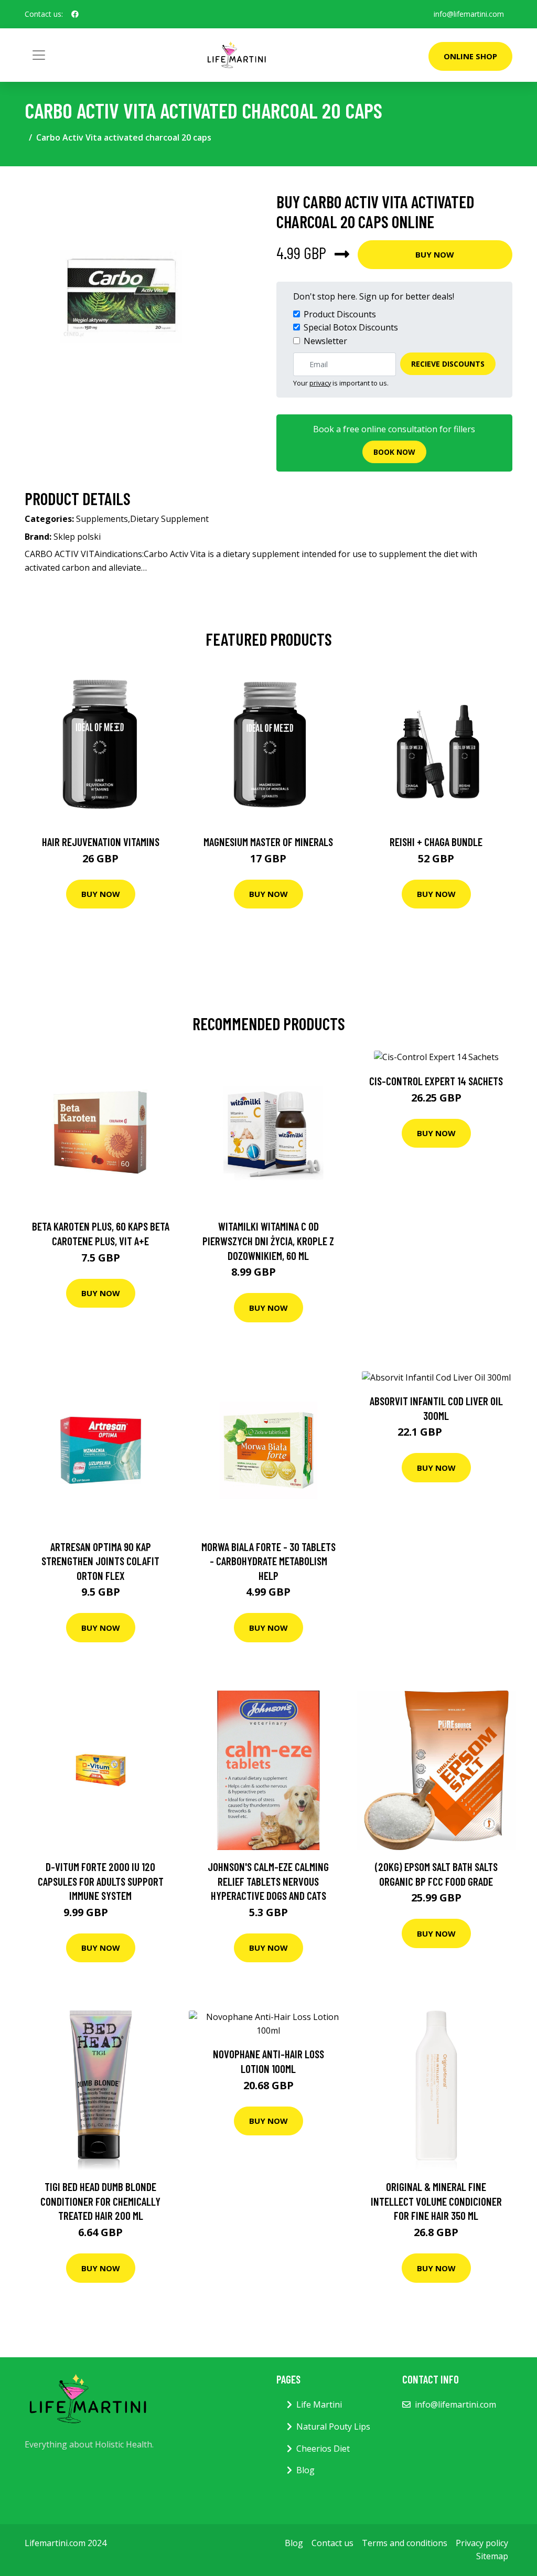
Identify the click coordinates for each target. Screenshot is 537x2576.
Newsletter (325, 341)
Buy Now (435, 254)
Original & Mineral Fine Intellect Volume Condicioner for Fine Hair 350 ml (436, 2201)
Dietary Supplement (169, 519)
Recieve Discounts (448, 364)
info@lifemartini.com (469, 14)
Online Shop (470, 56)
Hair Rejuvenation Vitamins (101, 842)
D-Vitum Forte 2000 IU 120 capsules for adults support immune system (101, 1881)
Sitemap (492, 2556)
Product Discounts (340, 314)
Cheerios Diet (323, 2449)
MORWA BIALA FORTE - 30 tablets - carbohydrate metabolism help (268, 1561)
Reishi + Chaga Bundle (436, 842)
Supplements (102, 519)
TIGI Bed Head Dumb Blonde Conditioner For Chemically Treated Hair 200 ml (100, 2201)
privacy (320, 383)
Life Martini (319, 2404)
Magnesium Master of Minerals (268, 842)
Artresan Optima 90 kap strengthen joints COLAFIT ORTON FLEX (100, 1561)
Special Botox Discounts (351, 327)
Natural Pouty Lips (333, 2427)
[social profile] (75, 14)
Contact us (332, 2543)
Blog (305, 2470)
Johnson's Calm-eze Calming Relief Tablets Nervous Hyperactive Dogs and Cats (268, 1881)
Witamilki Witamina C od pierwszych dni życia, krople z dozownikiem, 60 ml (268, 1241)
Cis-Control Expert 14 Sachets (436, 1081)
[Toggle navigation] (39, 55)
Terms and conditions (405, 2543)
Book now (394, 452)
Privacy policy (482, 2543)
